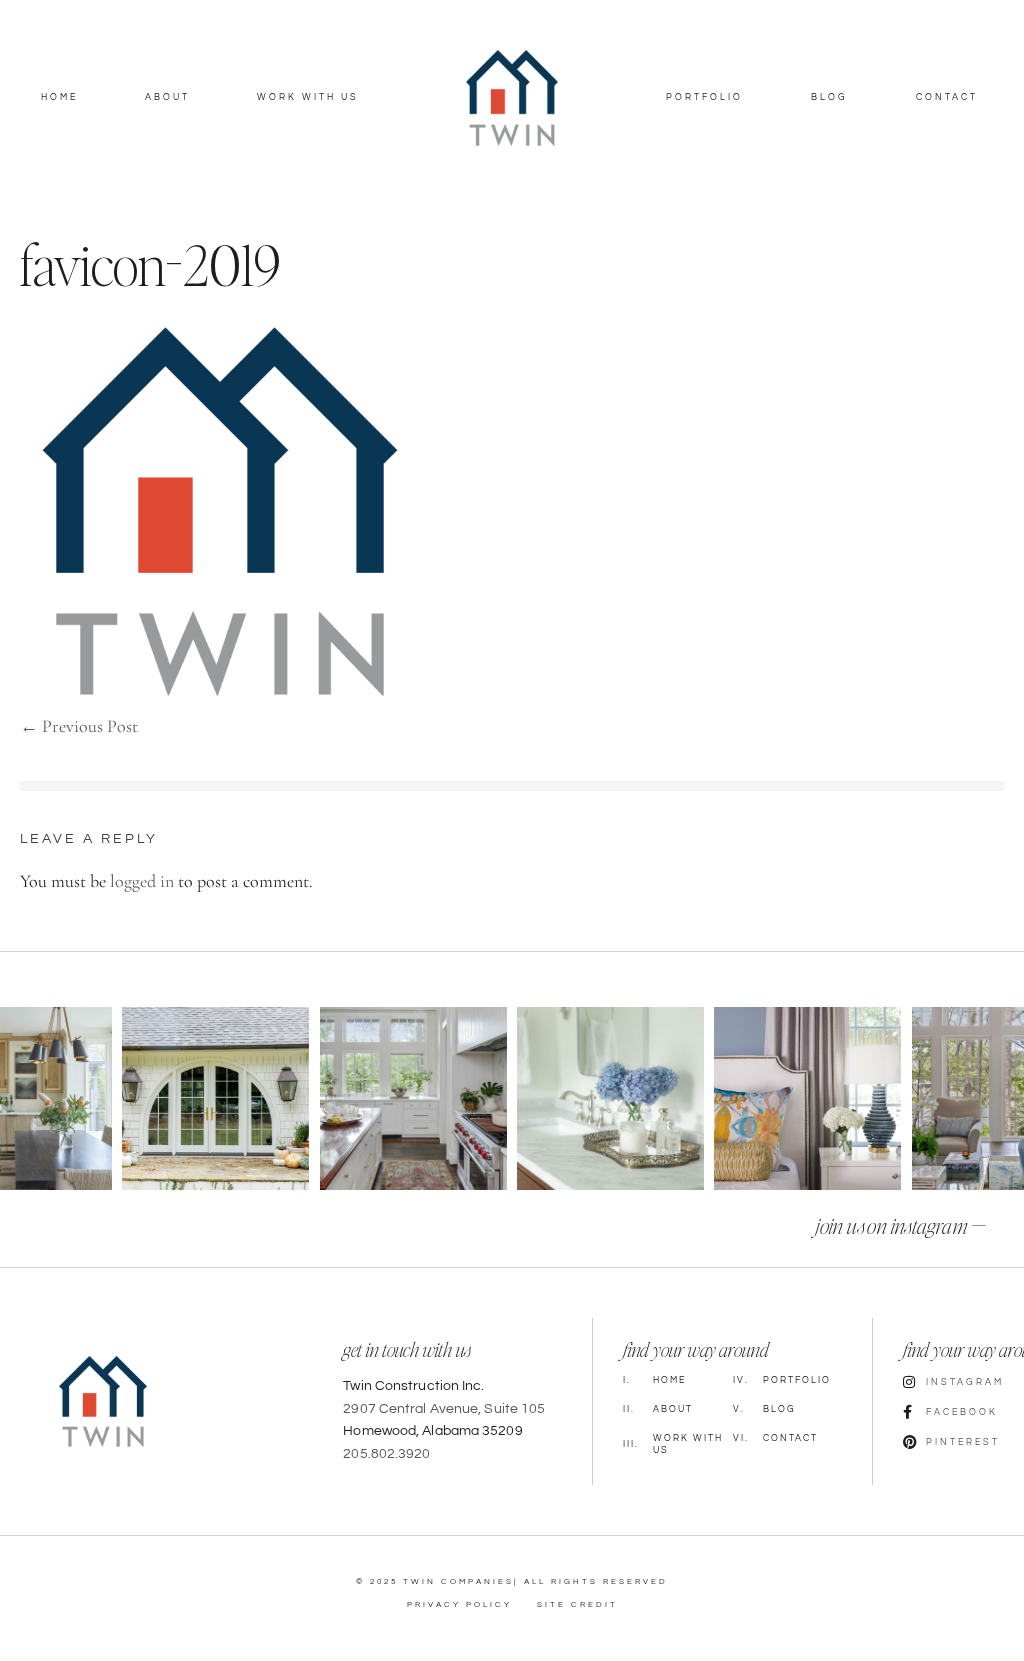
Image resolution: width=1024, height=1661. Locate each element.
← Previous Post (79, 726)
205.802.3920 (386, 1454)
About (167, 97)
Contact (947, 97)
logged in (142, 881)
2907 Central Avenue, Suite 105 (444, 1409)
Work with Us (673, 1445)
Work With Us (308, 97)
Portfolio (704, 97)
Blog (829, 97)
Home (59, 97)
